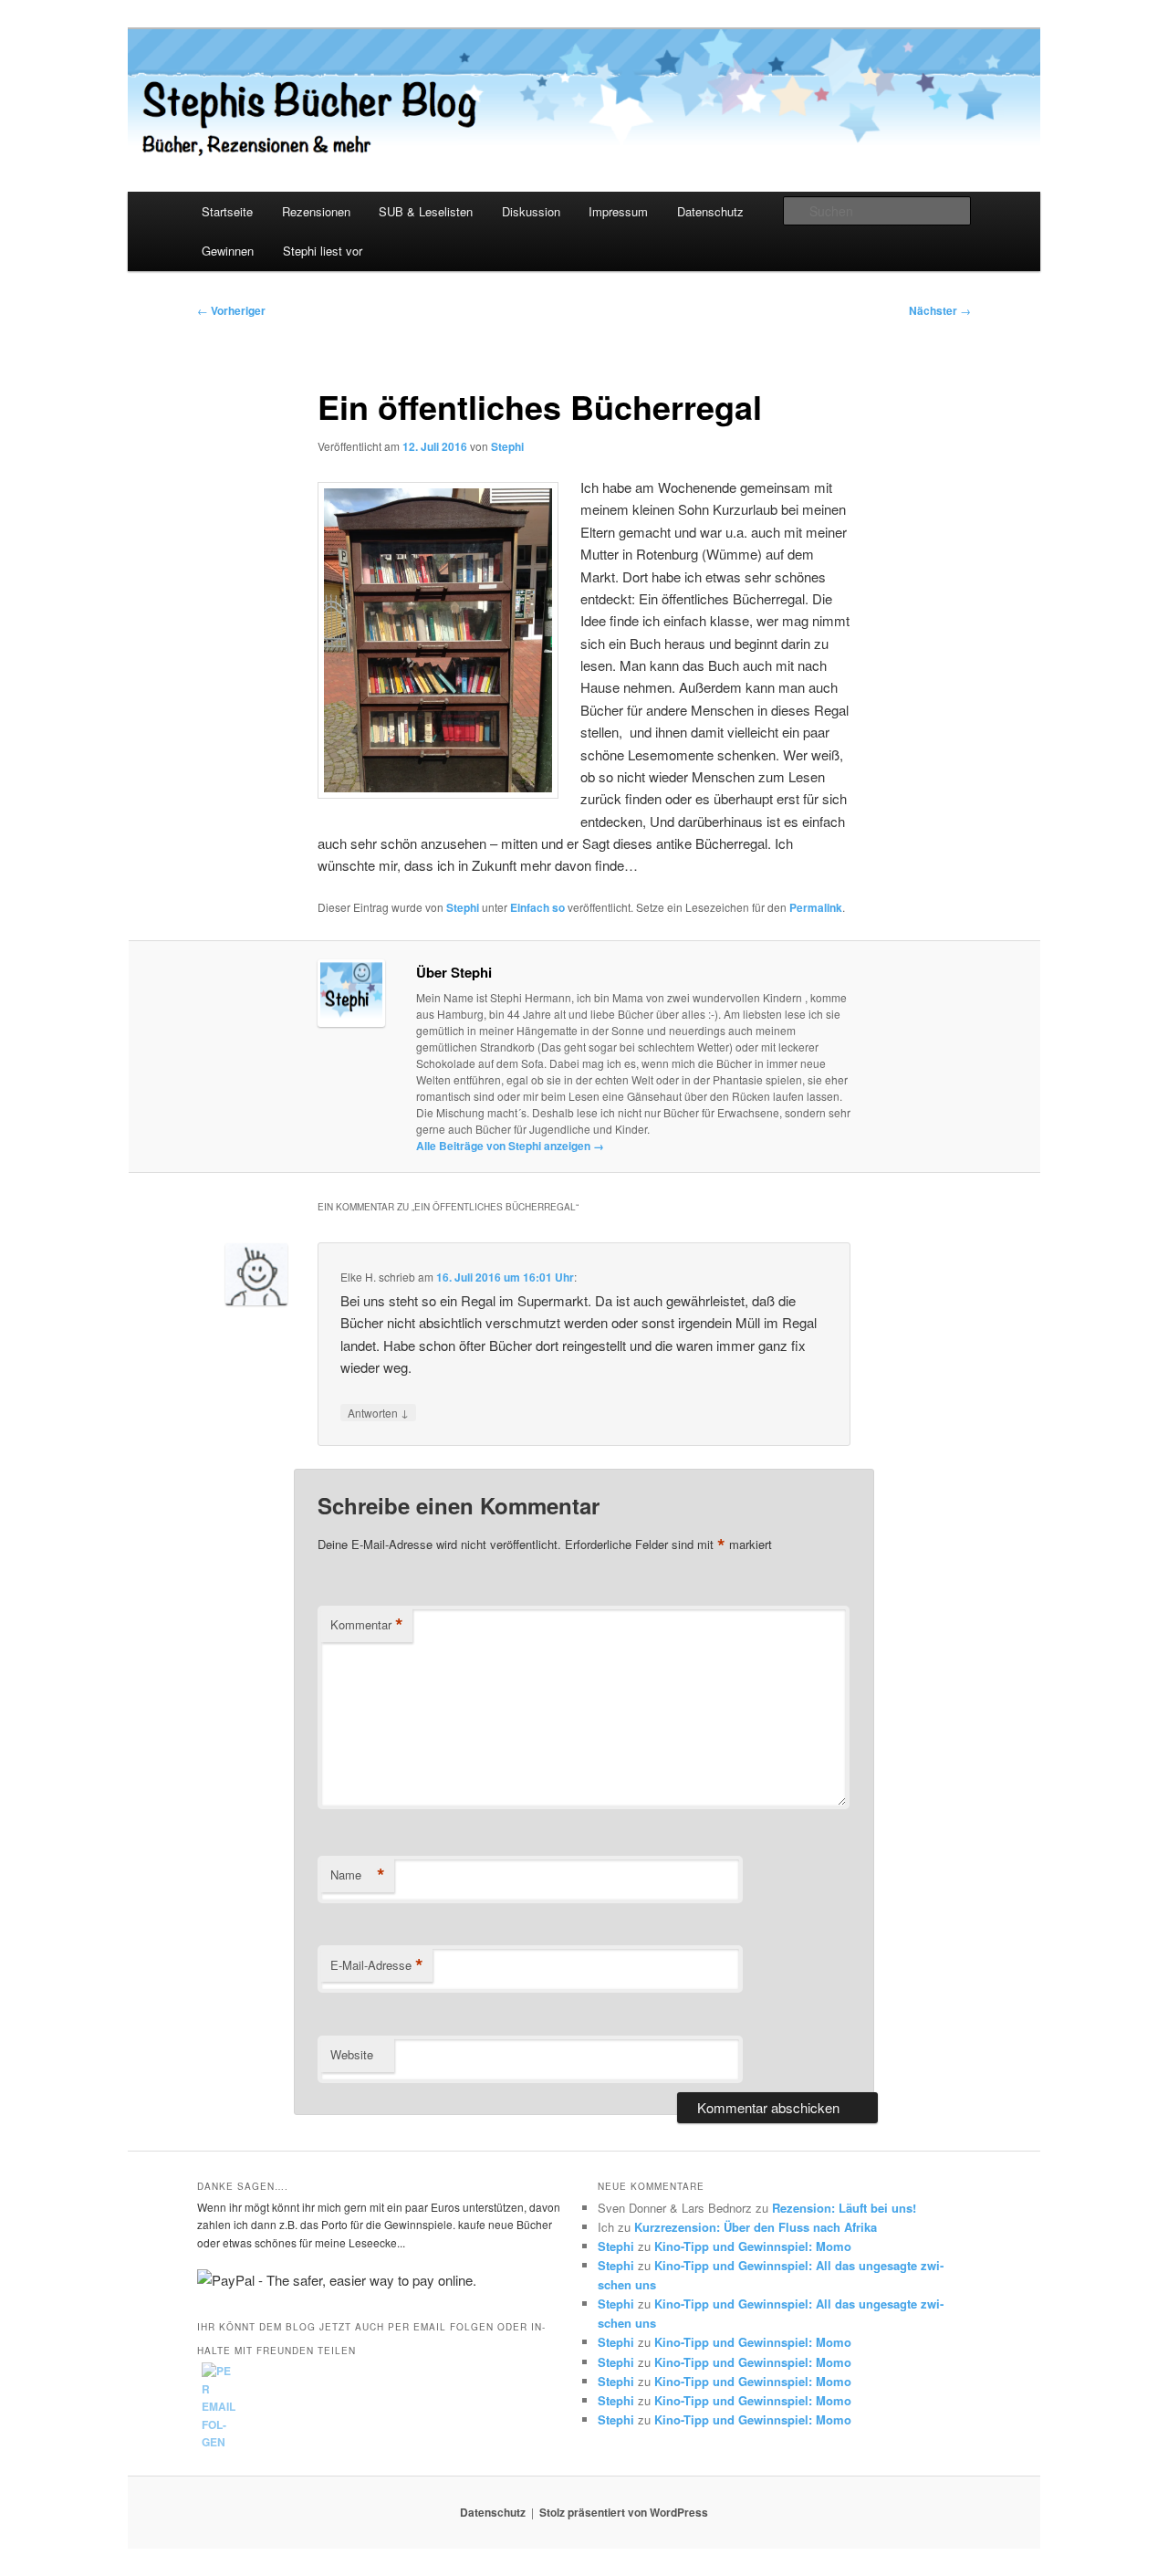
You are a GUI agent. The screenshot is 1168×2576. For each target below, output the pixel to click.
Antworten (378, 1412)
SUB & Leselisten (426, 211)
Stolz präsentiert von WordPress (624, 2512)
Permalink (816, 907)
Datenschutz (710, 211)
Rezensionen (316, 211)
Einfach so (537, 907)
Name (358, 1875)
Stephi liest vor (323, 251)
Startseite (227, 211)
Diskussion (531, 211)
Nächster (940, 310)
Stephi (507, 446)
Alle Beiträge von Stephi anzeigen (510, 1146)
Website (352, 2054)
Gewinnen (228, 251)
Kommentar (367, 1625)
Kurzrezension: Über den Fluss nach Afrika (756, 2227)
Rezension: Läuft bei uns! (844, 2208)
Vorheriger (231, 310)
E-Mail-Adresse (377, 1965)
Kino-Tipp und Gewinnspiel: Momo (753, 2246)
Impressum (618, 211)
